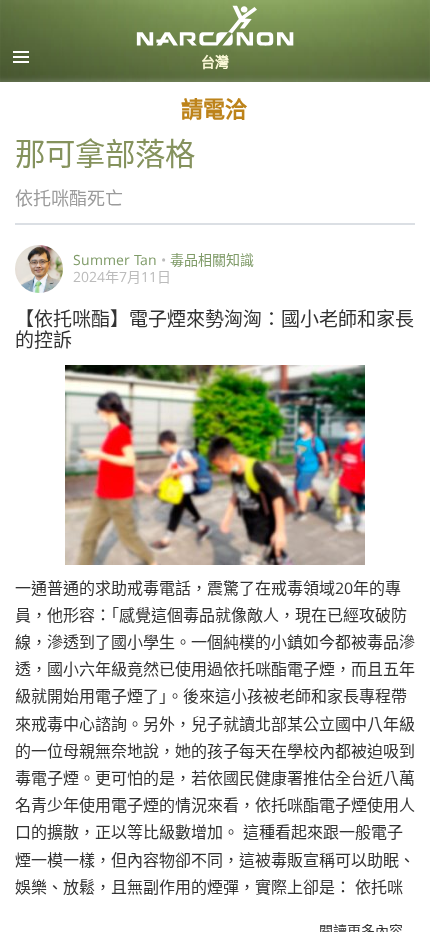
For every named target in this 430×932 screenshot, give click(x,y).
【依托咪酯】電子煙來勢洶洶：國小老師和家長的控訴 (214, 328)
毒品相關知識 (212, 259)
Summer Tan (115, 259)
